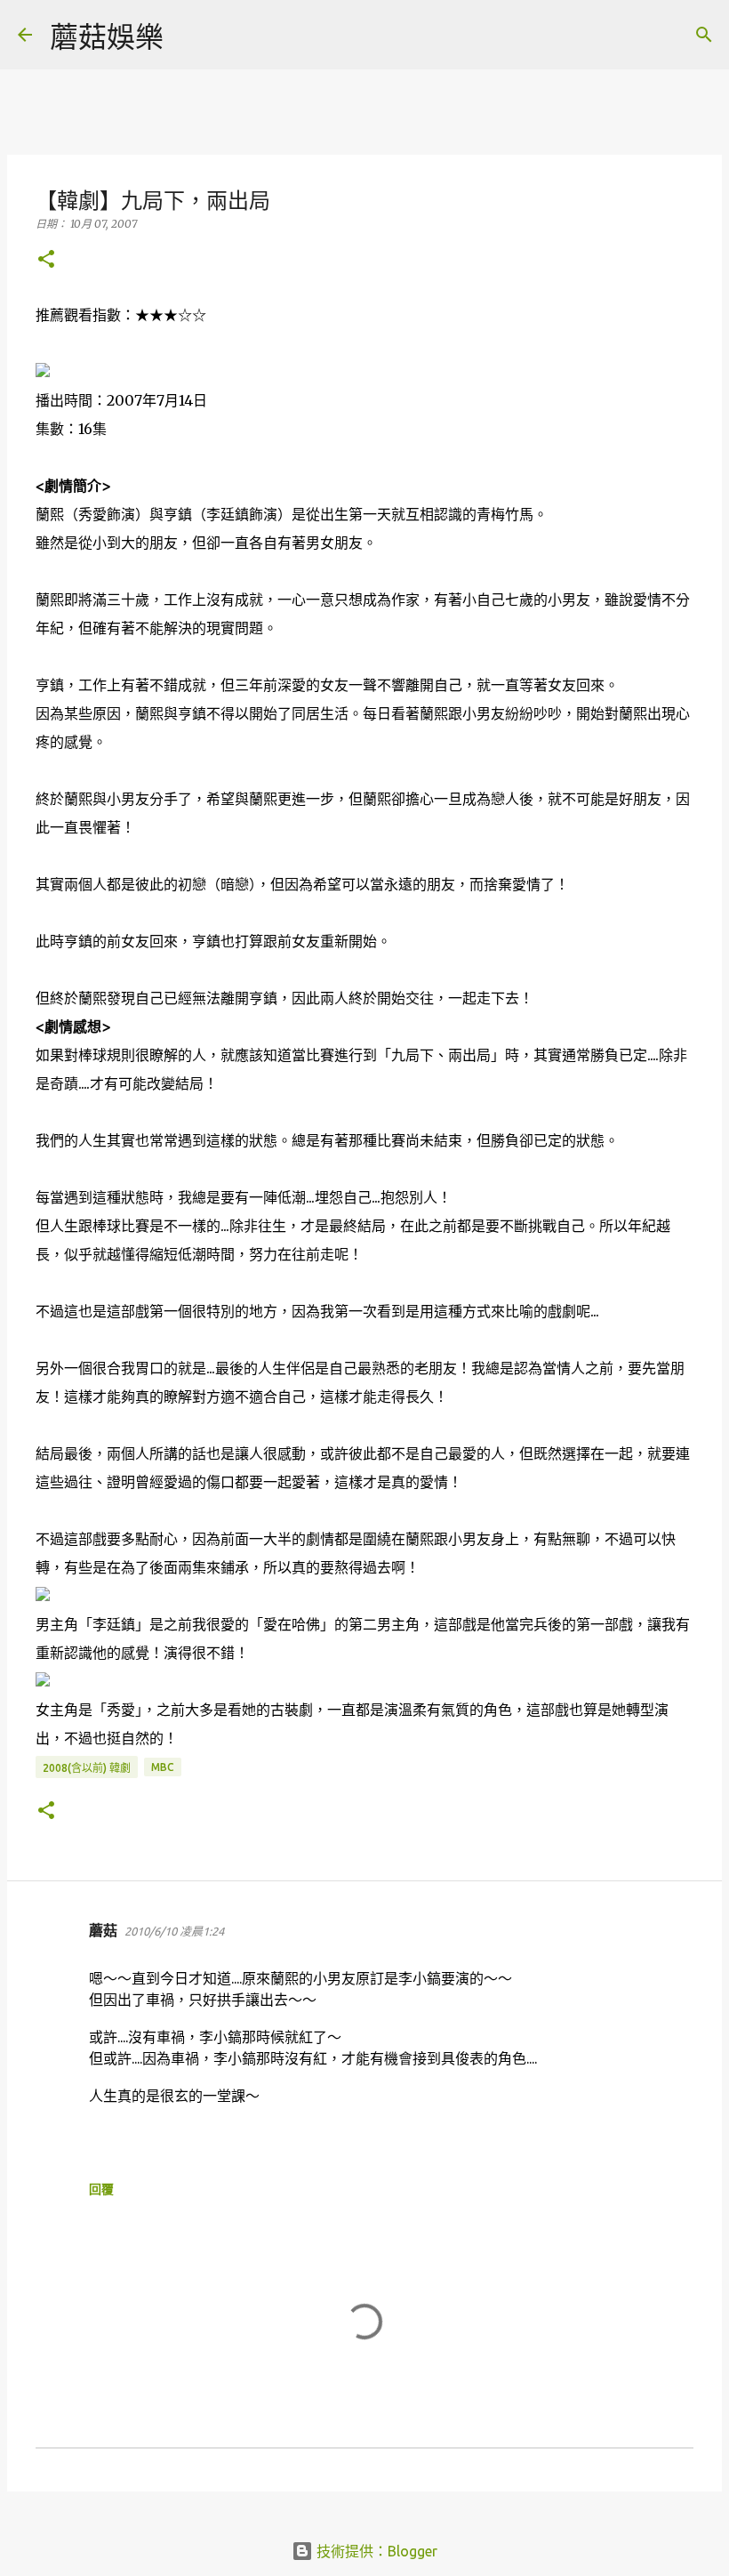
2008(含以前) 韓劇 (87, 1768)
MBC (163, 1767)
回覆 (101, 2189)
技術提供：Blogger (375, 2551)
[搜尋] (188, 35)
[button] (46, 260)
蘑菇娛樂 (107, 36)
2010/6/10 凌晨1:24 (174, 1931)
